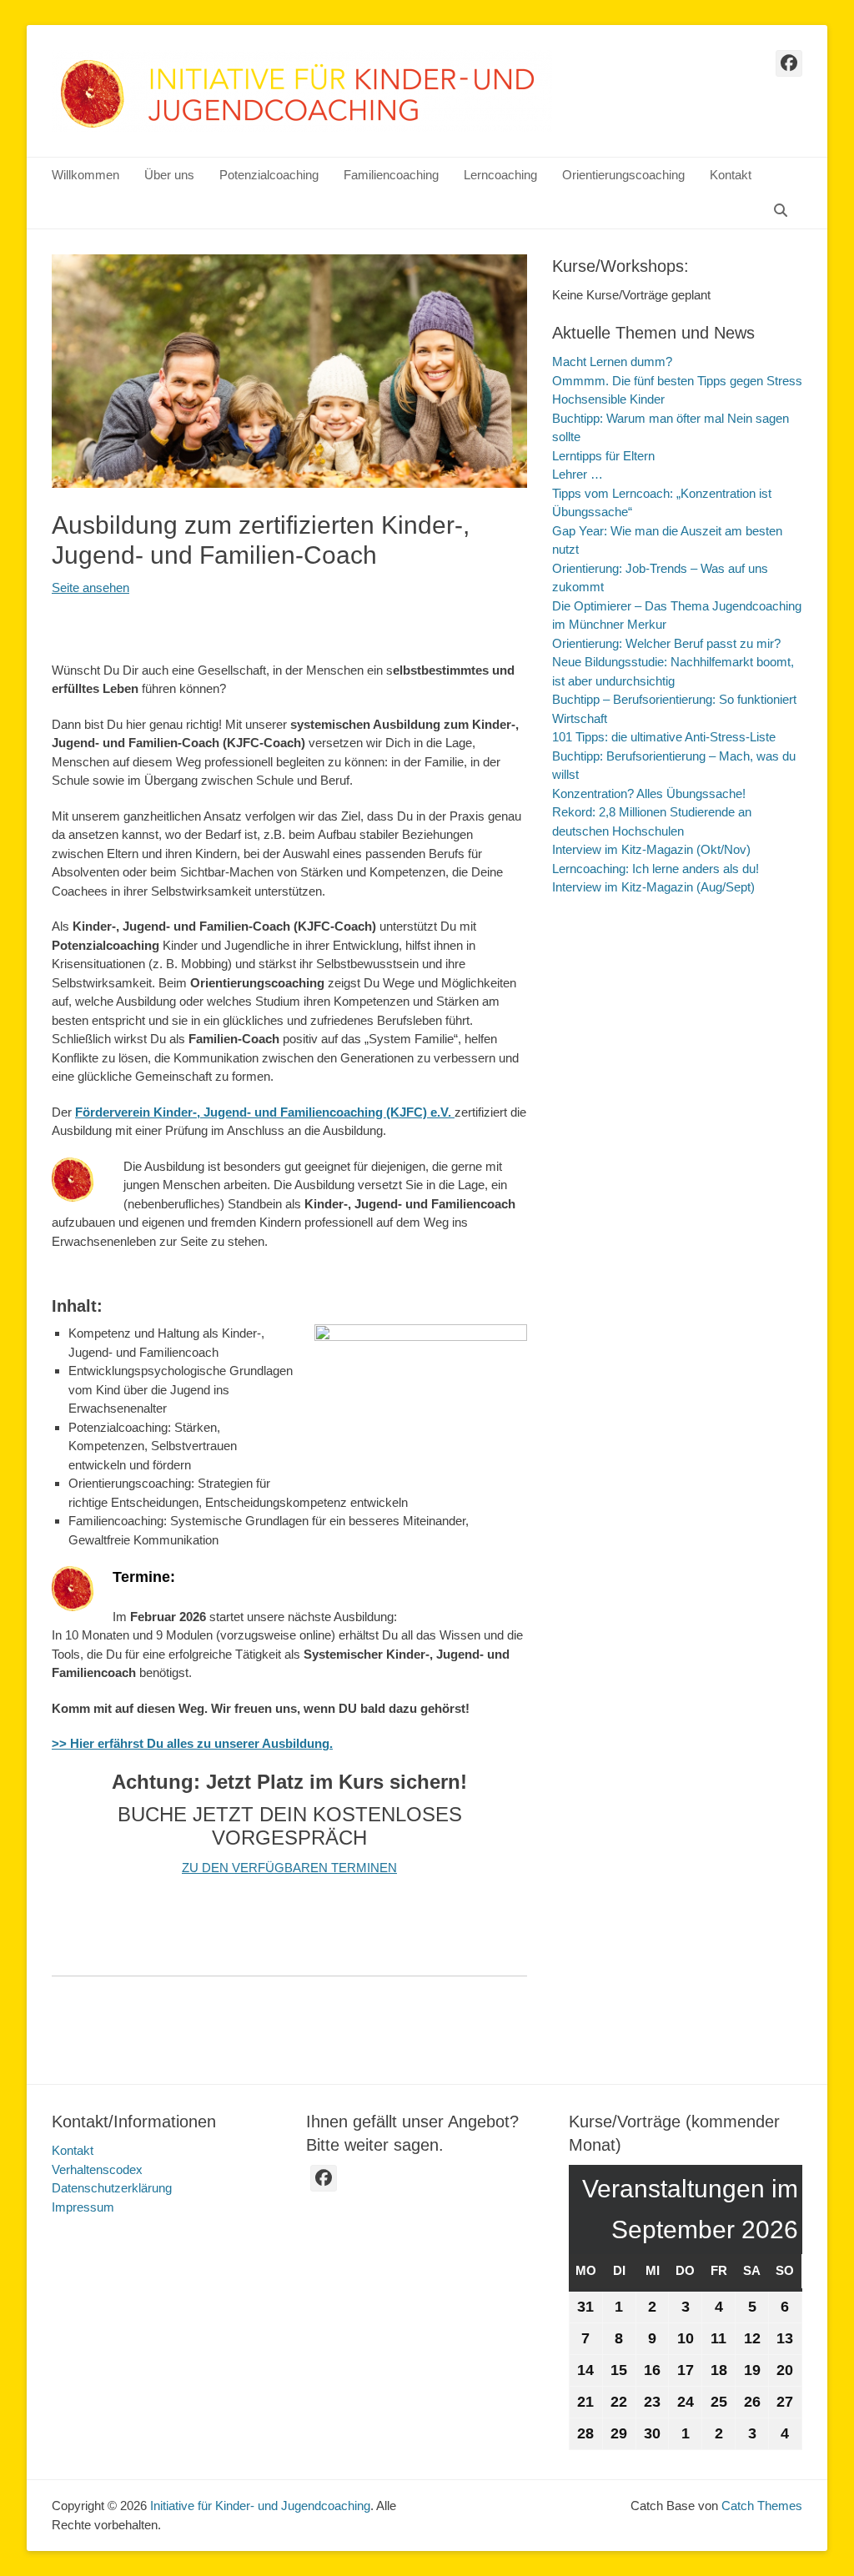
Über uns (169, 175)
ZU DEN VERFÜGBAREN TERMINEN (289, 1868)
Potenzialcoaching (269, 175)
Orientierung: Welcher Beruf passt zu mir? (666, 643)
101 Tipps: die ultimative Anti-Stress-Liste (664, 737)
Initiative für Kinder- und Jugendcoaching (260, 2506)
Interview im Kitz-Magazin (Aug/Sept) (653, 887)
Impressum (83, 2207)
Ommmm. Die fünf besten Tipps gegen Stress (677, 381)
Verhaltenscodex (97, 2169)
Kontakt (731, 175)
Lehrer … (578, 474)
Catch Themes (762, 2506)
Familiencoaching (391, 175)
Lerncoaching (500, 175)
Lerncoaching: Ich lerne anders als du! (656, 869)
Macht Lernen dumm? (612, 362)
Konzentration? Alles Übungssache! (649, 793)
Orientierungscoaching (623, 175)
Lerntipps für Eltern (603, 456)
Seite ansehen (90, 588)
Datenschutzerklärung (112, 2188)
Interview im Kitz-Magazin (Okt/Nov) (651, 849)
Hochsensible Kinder (608, 399)
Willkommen (85, 175)
